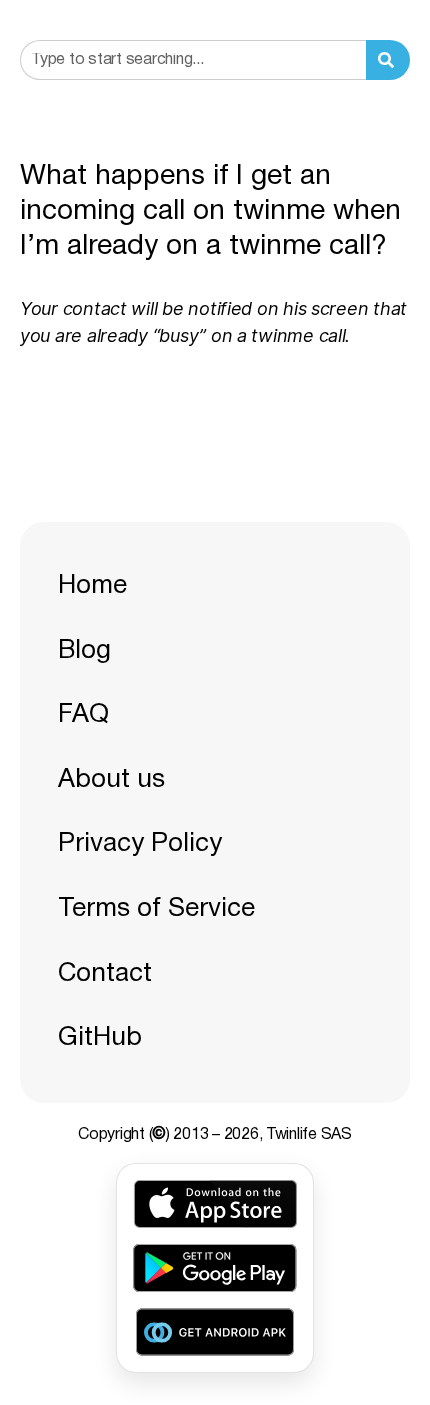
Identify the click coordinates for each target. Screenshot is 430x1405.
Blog (84, 651)
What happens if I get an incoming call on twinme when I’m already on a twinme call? (210, 212)
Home (92, 586)
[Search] (388, 60)
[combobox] (193, 60)
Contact (105, 974)
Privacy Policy (140, 844)
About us (111, 780)
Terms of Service (156, 909)
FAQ (83, 715)
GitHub (100, 1038)
